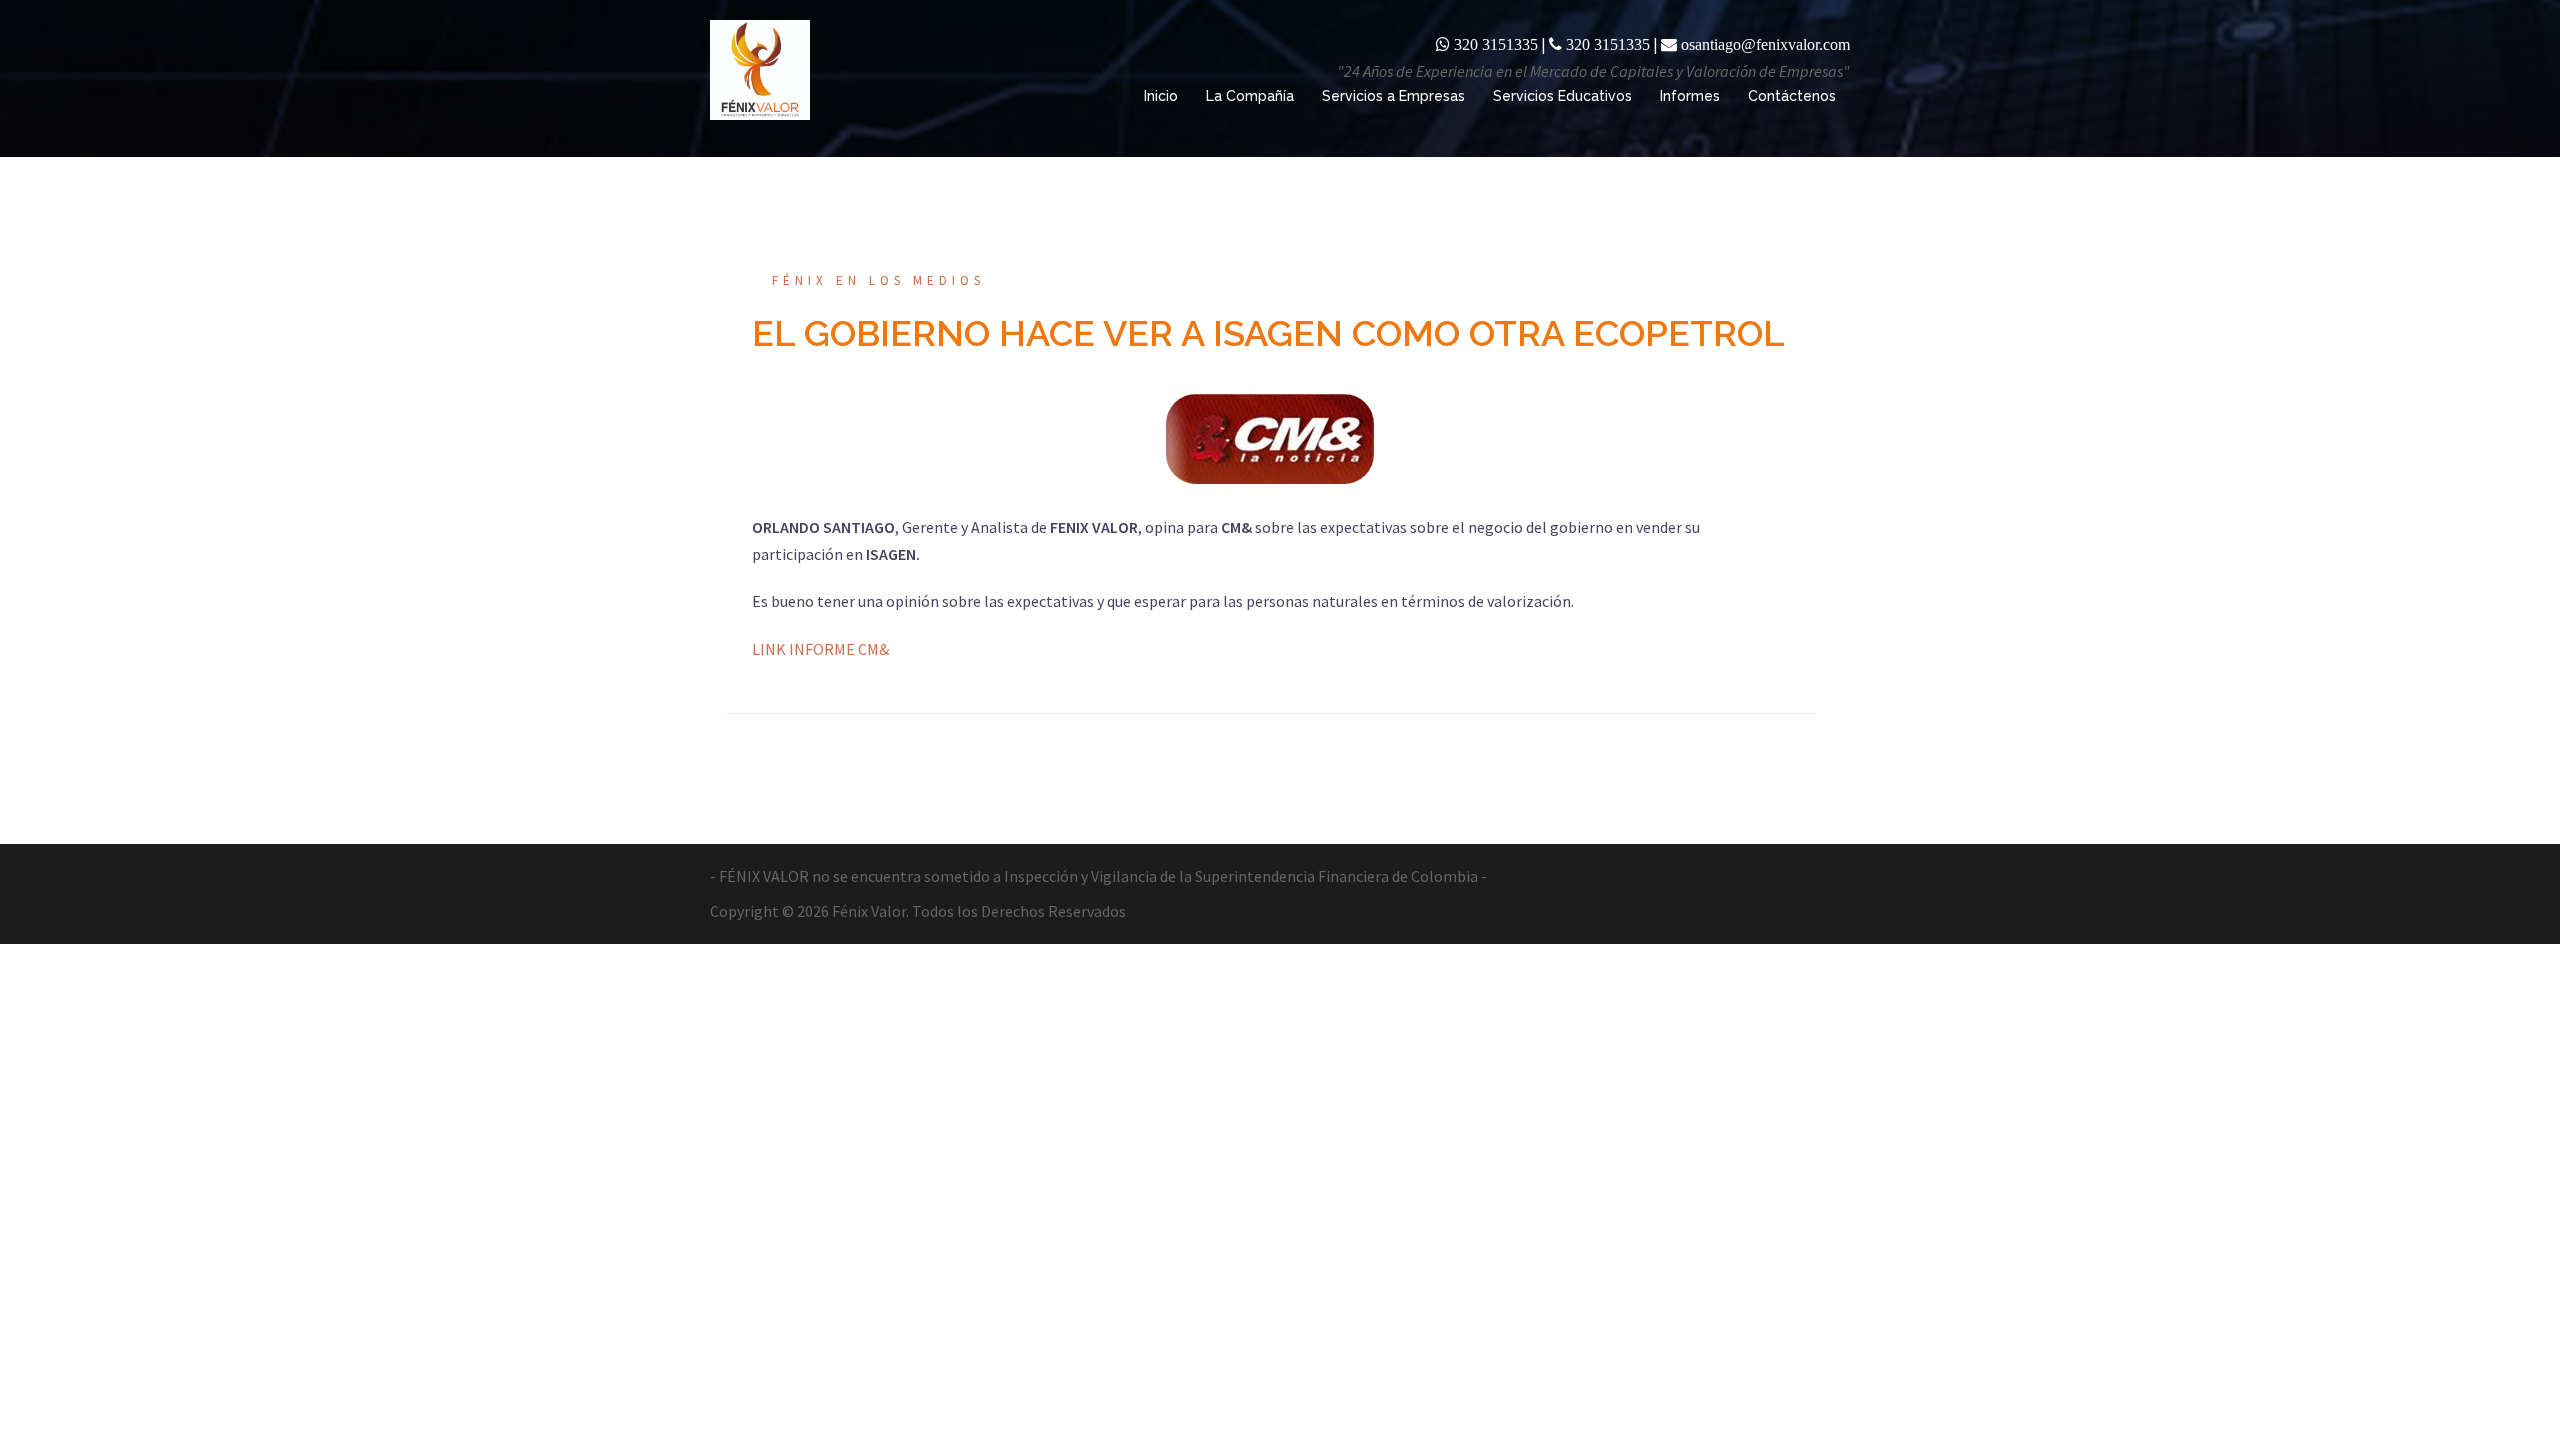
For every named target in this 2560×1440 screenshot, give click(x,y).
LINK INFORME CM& (820, 649)
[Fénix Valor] (760, 68)
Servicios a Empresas (1393, 96)
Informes (1690, 96)
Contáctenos (1792, 96)
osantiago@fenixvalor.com (1765, 44)
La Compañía (1250, 96)
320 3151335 (1496, 44)
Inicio (1161, 96)
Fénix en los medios (878, 280)
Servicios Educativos (1562, 96)
